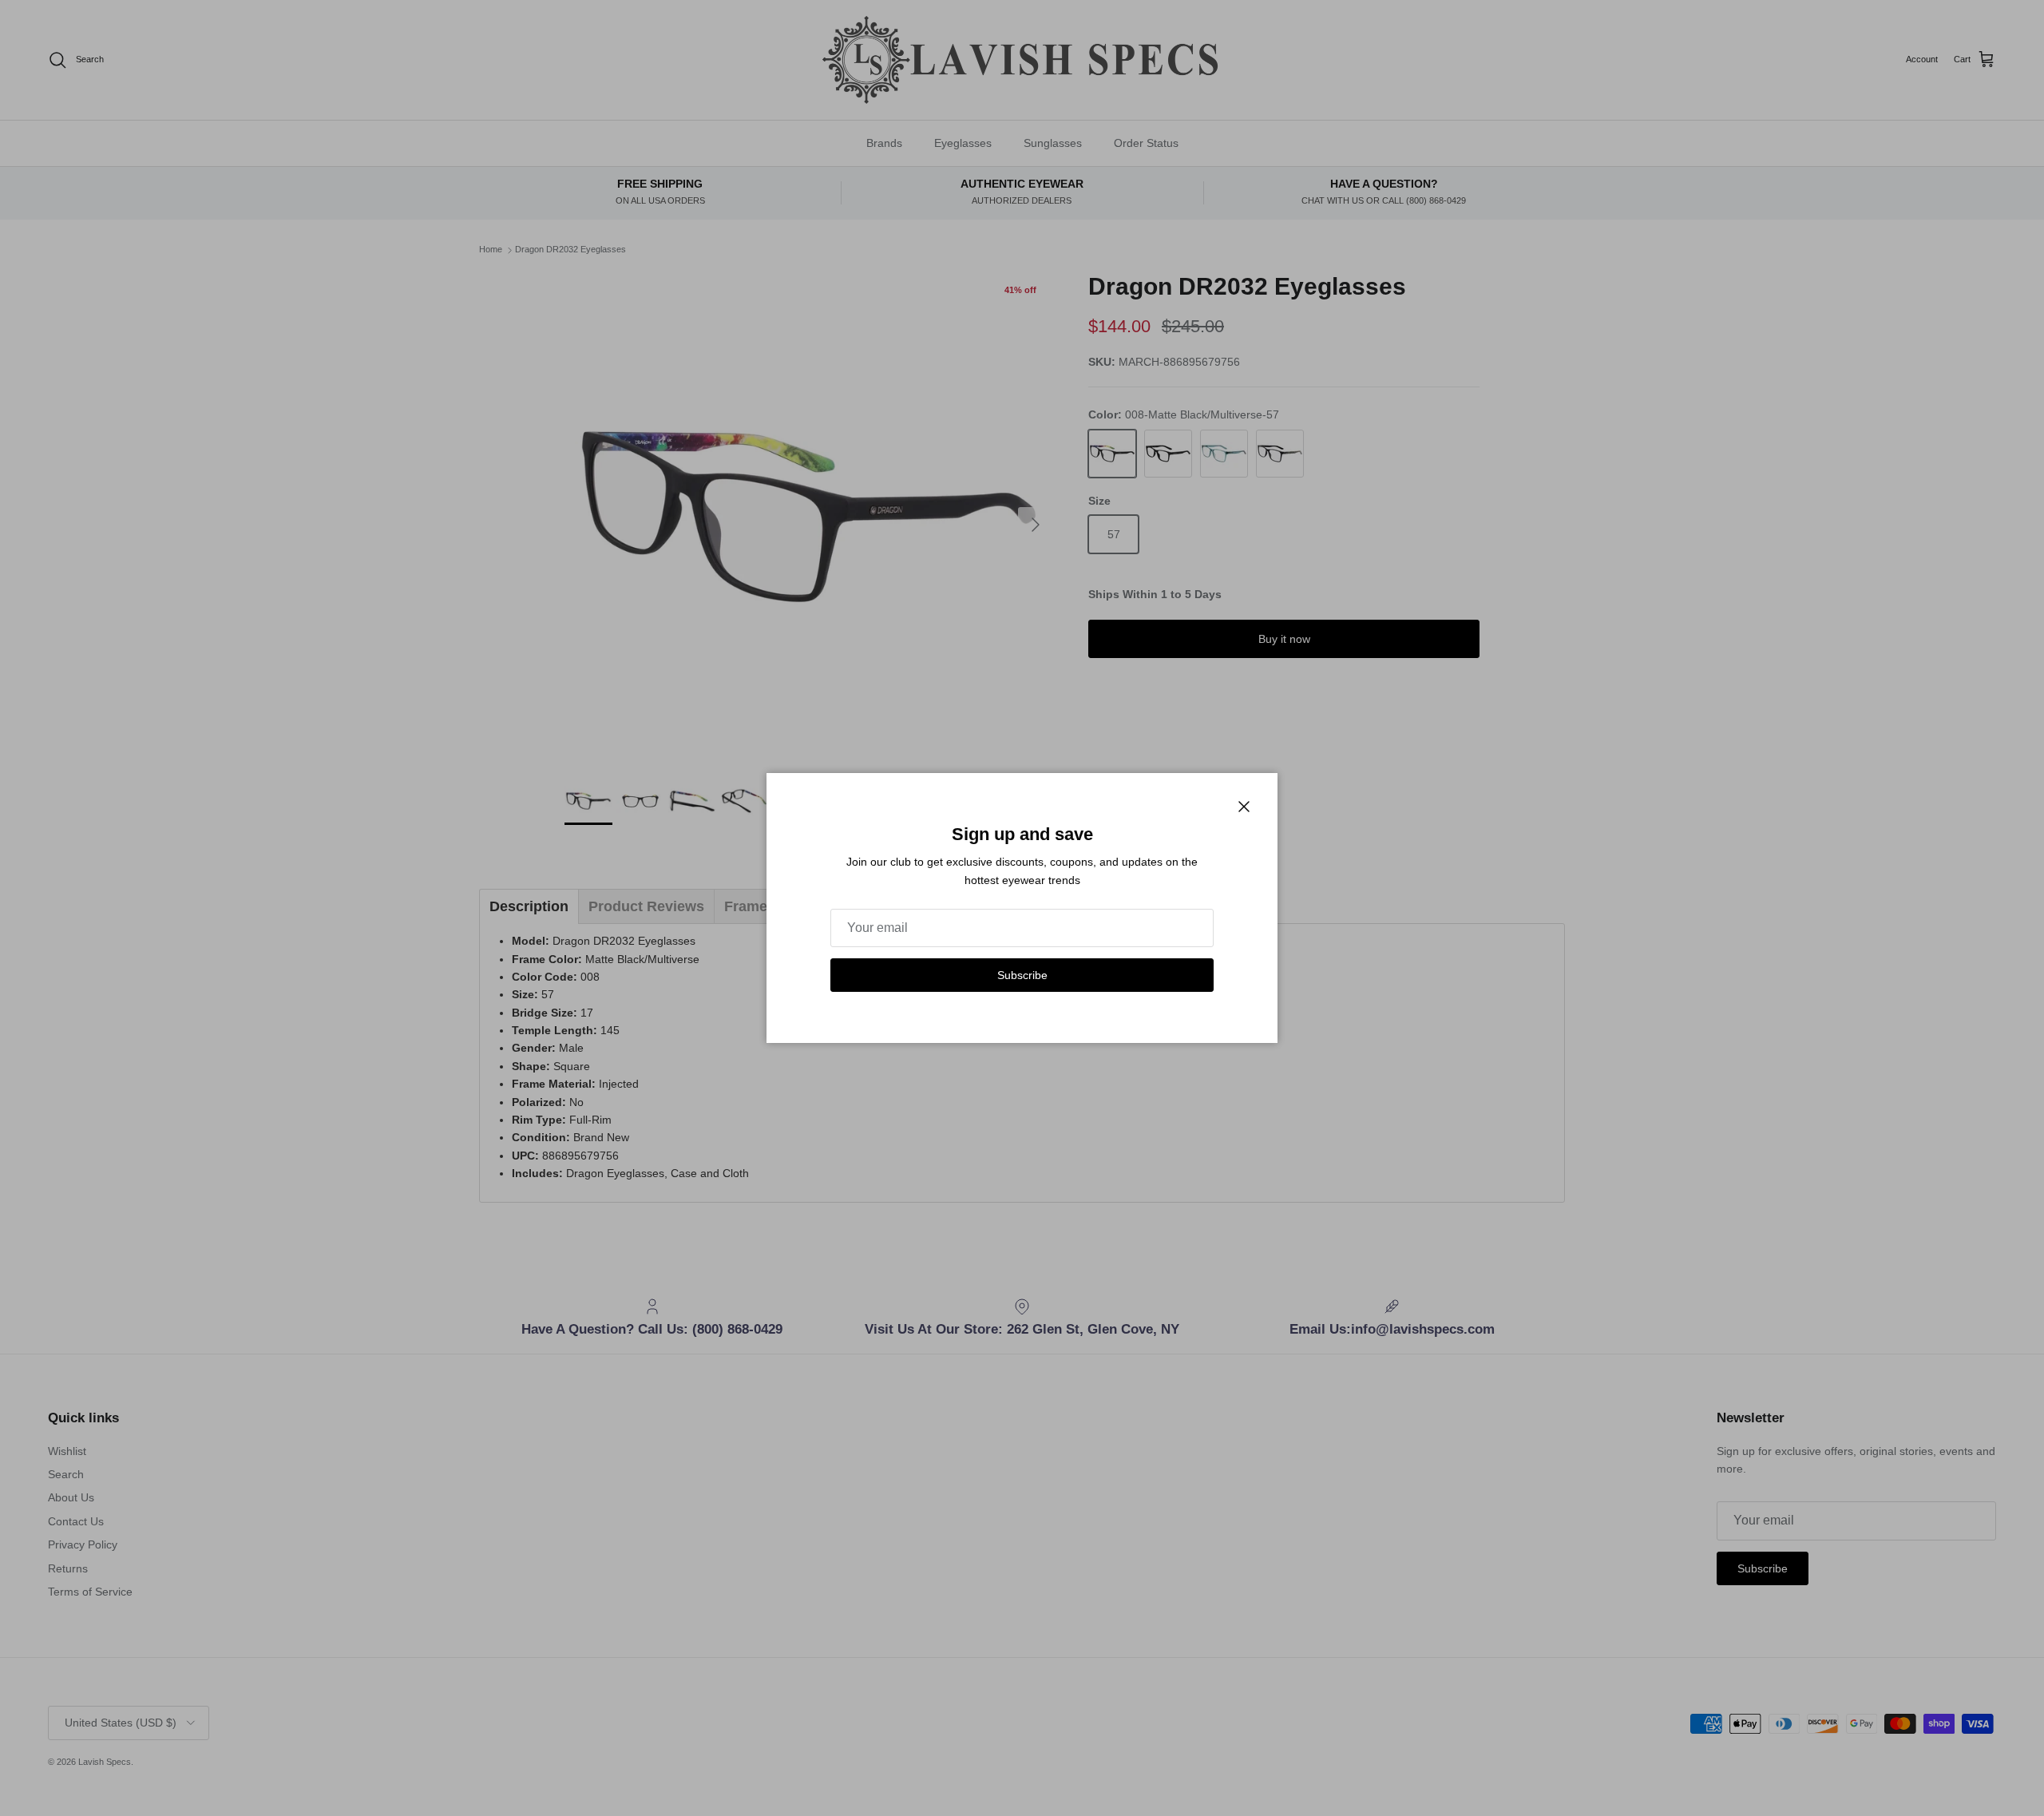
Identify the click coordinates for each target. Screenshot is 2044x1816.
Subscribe (1022, 975)
